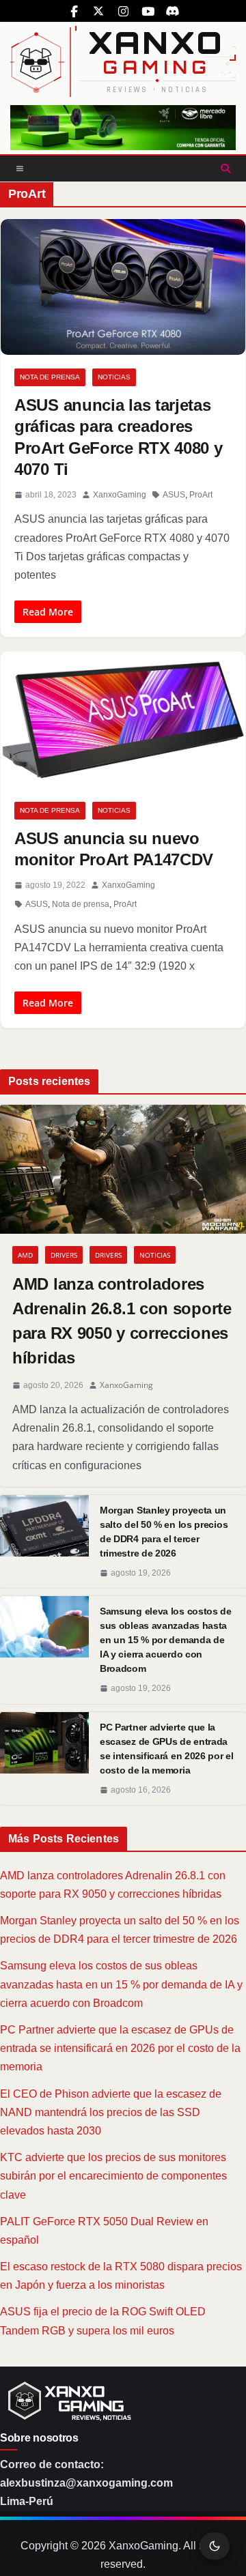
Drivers (64, 1255)
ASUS (174, 495)
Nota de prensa (50, 377)
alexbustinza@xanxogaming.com (86, 2483)
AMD (25, 1255)
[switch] (215, 2546)
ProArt (201, 495)
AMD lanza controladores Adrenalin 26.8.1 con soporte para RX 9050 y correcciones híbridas (122, 1321)
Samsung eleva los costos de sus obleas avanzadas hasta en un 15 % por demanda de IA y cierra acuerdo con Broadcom (166, 1640)
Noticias (114, 377)
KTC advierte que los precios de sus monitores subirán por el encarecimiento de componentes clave (113, 2176)
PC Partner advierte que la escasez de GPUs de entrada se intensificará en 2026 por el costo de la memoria (167, 1749)
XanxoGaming (120, 495)
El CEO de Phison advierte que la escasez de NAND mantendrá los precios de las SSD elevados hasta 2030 (111, 2112)
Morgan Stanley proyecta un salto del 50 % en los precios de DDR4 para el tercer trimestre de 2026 (164, 1532)
